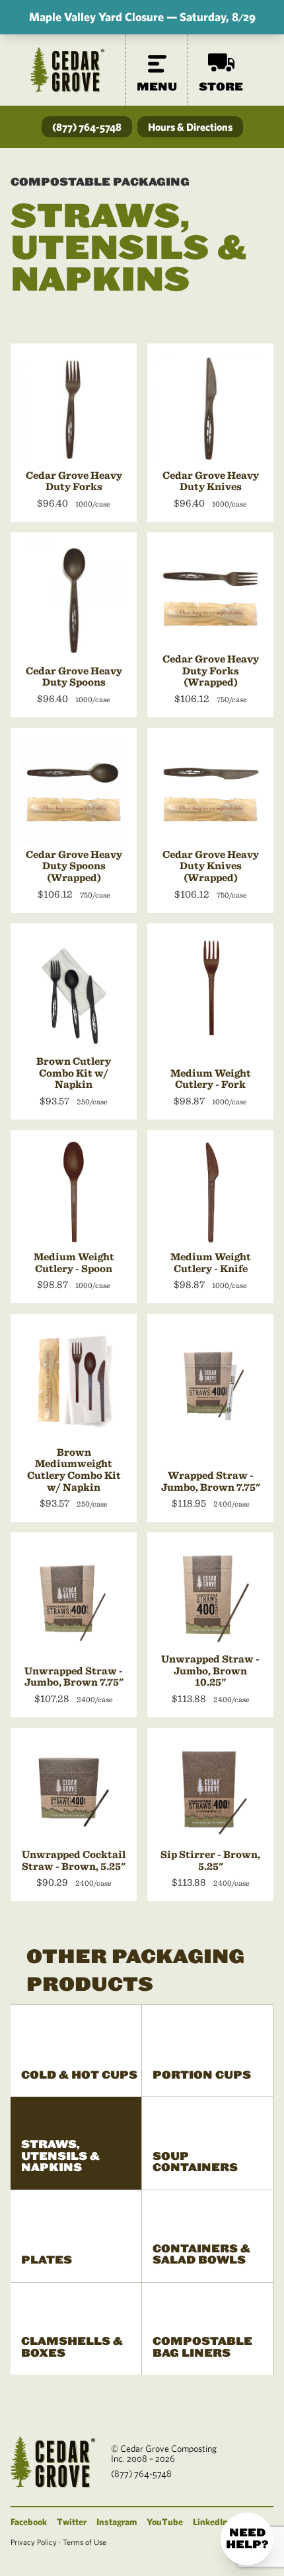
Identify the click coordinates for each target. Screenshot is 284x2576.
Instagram (117, 2522)
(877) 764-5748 (87, 127)
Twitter (72, 2522)
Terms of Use (85, 2542)
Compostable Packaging (100, 182)
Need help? (247, 2539)
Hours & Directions (190, 127)
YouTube (165, 2522)
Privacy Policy (34, 2542)
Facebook (29, 2522)
